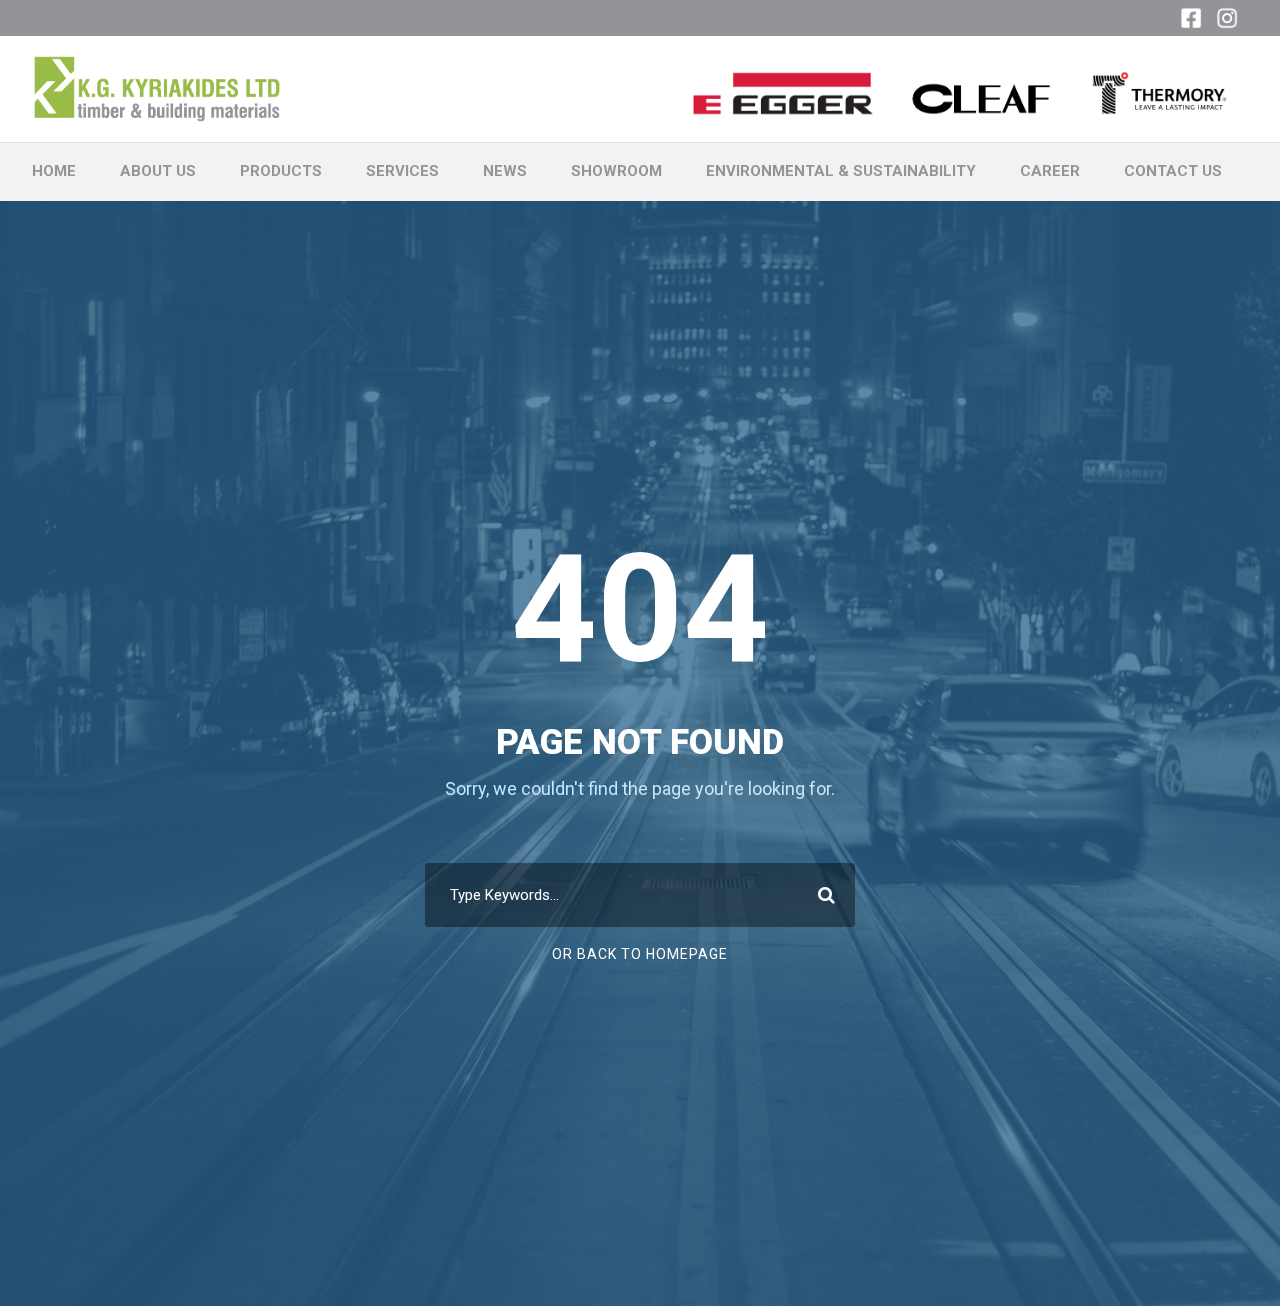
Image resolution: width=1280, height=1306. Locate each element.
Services (402, 171)
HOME (54, 171)
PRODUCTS (281, 171)
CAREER (1050, 171)
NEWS (505, 171)
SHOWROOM (616, 171)
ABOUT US (158, 171)
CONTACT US (1173, 171)
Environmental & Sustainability (841, 171)
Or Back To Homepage (640, 954)
